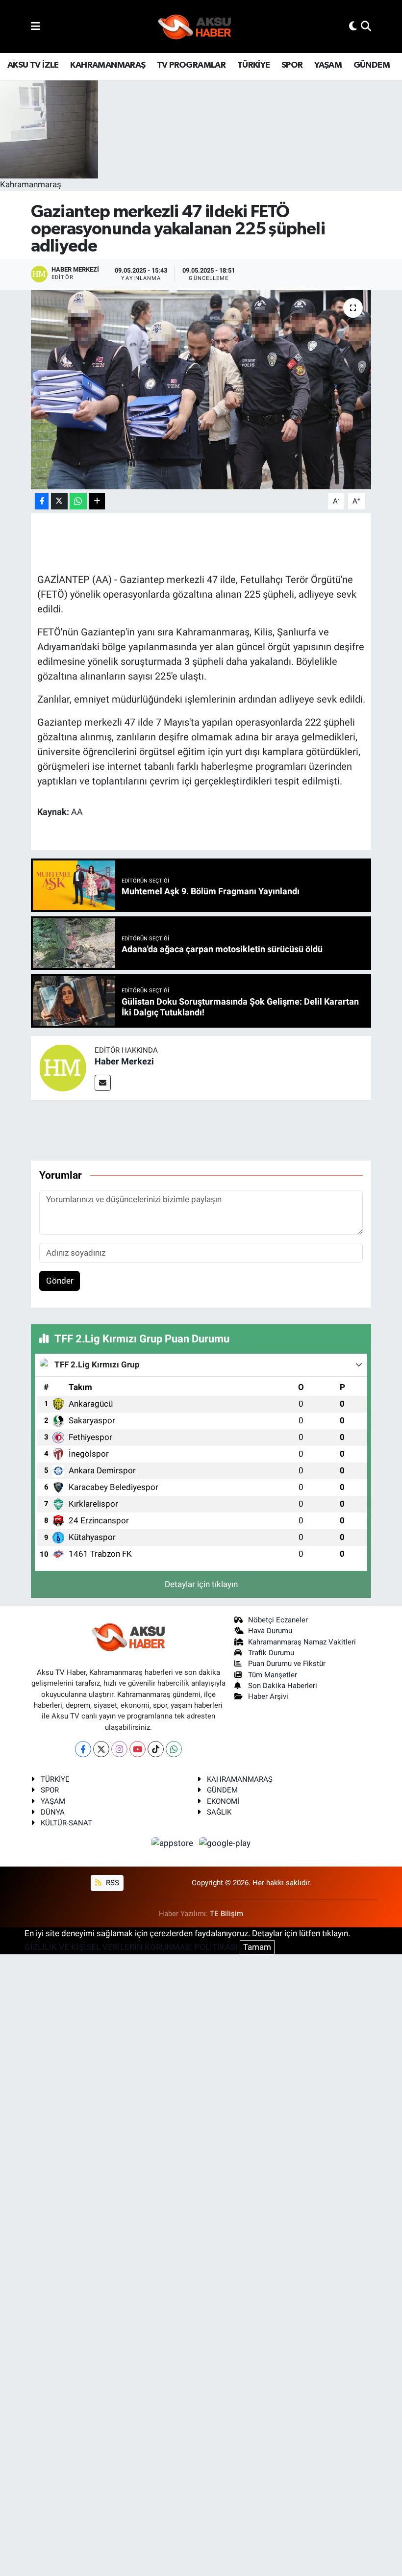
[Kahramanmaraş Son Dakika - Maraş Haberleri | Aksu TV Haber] (195, 27)
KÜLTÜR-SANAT (66, 1823)
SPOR (292, 65)
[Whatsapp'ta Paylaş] (78, 501)
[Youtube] (138, 1749)
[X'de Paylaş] (59, 501)
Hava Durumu (270, 1631)
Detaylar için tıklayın (201, 1584)
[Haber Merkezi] (63, 1067)
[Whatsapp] (174, 1749)
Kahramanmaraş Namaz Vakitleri (302, 1642)
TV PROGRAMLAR (191, 65)
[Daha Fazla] (97, 501)
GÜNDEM (372, 65)
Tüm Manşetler (273, 1675)
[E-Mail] (103, 1083)
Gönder (60, 1281)
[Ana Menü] (36, 26)
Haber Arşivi (268, 1696)
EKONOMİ (223, 1801)
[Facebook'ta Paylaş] (42, 501)
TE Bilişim (226, 1914)
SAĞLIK (219, 1812)
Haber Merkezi (124, 1061)
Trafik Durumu (271, 1653)
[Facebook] (83, 1749)
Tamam (257, 1947)
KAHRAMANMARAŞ (108, 65)
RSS (112, 1883)
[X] (101, 1749)
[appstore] (174, 1843)
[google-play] (225, 1843)
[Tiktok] (156, 1749)
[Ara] (366, 26)
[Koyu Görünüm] (353, 26)
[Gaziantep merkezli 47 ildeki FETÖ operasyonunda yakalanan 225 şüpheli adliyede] (201, 390)
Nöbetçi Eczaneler (278, 1620)
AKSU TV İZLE (33, 65)
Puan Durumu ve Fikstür (287, 1664)
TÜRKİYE (254, 65)
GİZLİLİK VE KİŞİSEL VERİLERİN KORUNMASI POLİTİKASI (131, 1947)
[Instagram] (119, 1749)
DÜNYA (53, 1812)
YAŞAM (328, 65)
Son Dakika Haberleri (283, 1686)
